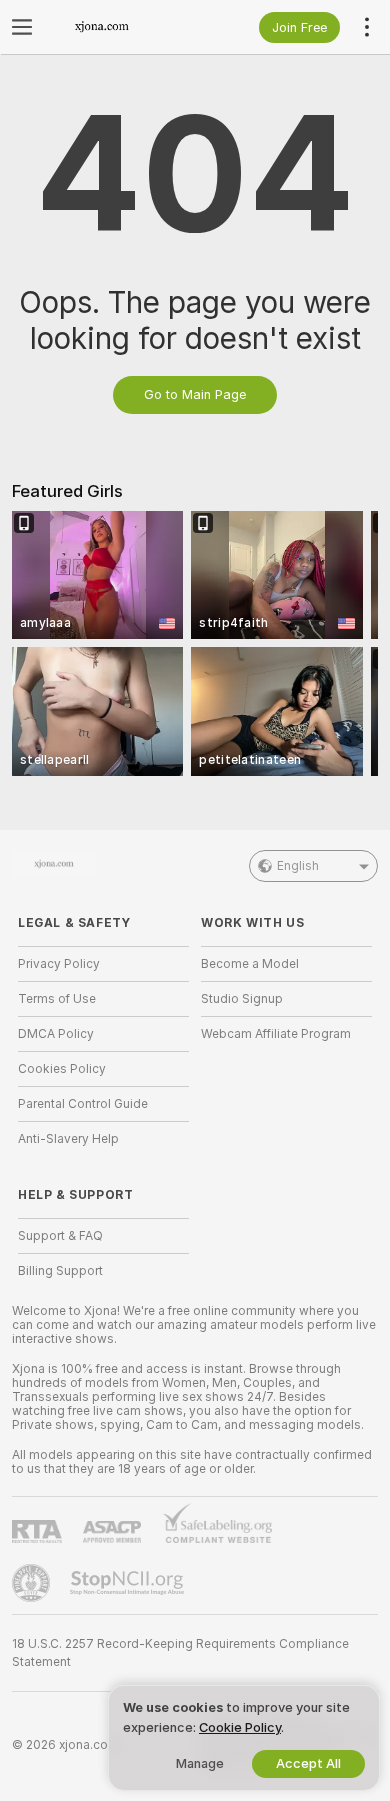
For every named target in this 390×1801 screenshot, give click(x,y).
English (298, 866)
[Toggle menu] (22, 27)
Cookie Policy (240, 1727)
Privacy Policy (59, 964)
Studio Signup (242, 999)
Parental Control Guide (83, 1104)
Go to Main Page (195, 394)
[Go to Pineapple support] (33, 1583)
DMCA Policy (56, 1034)
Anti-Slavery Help (68, 1139)
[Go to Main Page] (119, 27)
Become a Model (250, 964)
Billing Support (60, 1271)
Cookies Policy (62, 1069)
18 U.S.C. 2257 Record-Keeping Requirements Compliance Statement (180, 1653)
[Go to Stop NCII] (129, 1583)
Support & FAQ (60, 1236)
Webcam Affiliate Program (276, 1034)
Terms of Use (57, 999)
